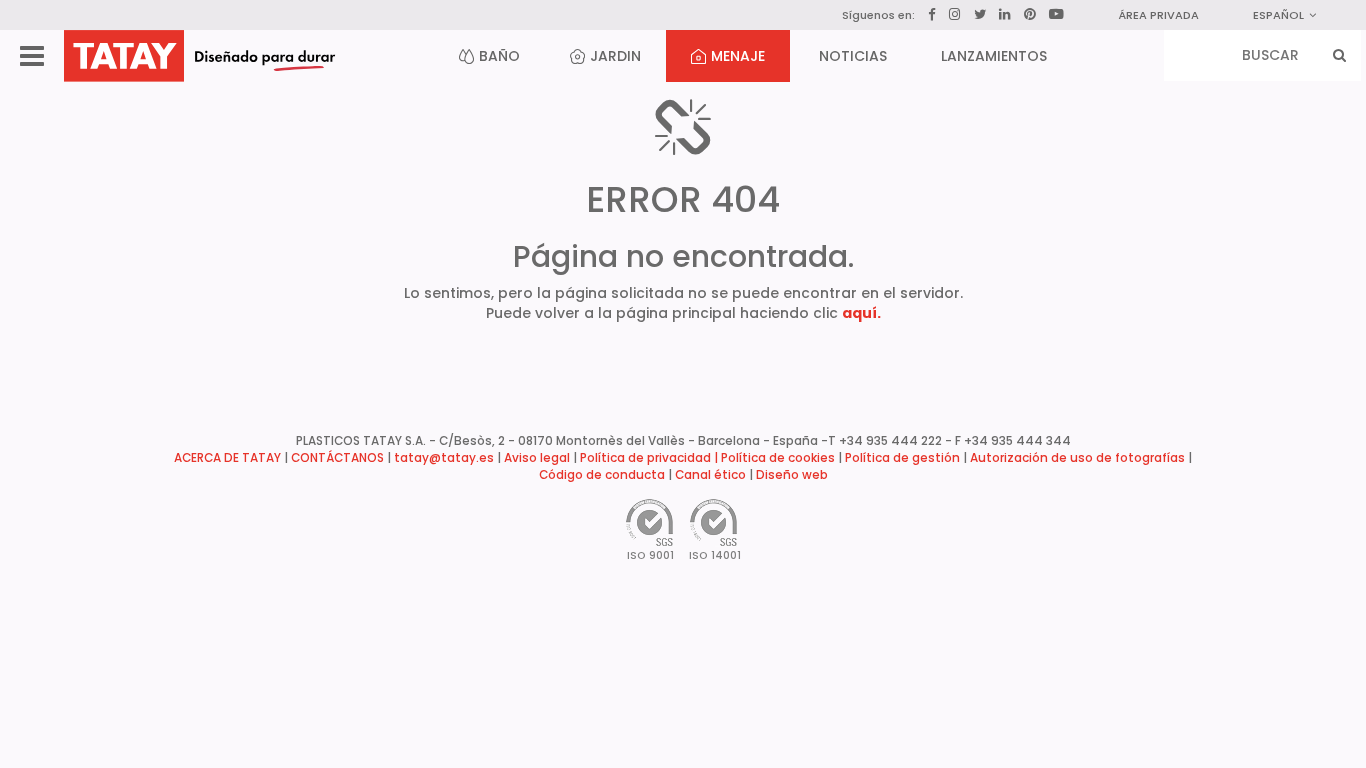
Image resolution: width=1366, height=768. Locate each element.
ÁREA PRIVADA (1158, 15)
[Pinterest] (1030, 15)
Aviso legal (537, 458)
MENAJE (738, 56)
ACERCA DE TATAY (227, 458)
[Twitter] (980, 14)
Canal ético (710, 475)
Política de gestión (902, 458)
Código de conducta (602, 475)
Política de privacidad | (650, 458)
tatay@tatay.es (444, 458)
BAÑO (499, 56)
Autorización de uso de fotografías (1077, 458)
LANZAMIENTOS (994, 56)
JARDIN (615, 56)
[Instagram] (955, 14)
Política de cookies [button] (778, 458)
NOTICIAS (853, 56)
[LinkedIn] (1005, 15)
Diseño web (792, 475)
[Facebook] (932, 15)
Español (1278, 15)
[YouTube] (1056, 14)
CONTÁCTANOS (337, 458)
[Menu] (32, 56)
